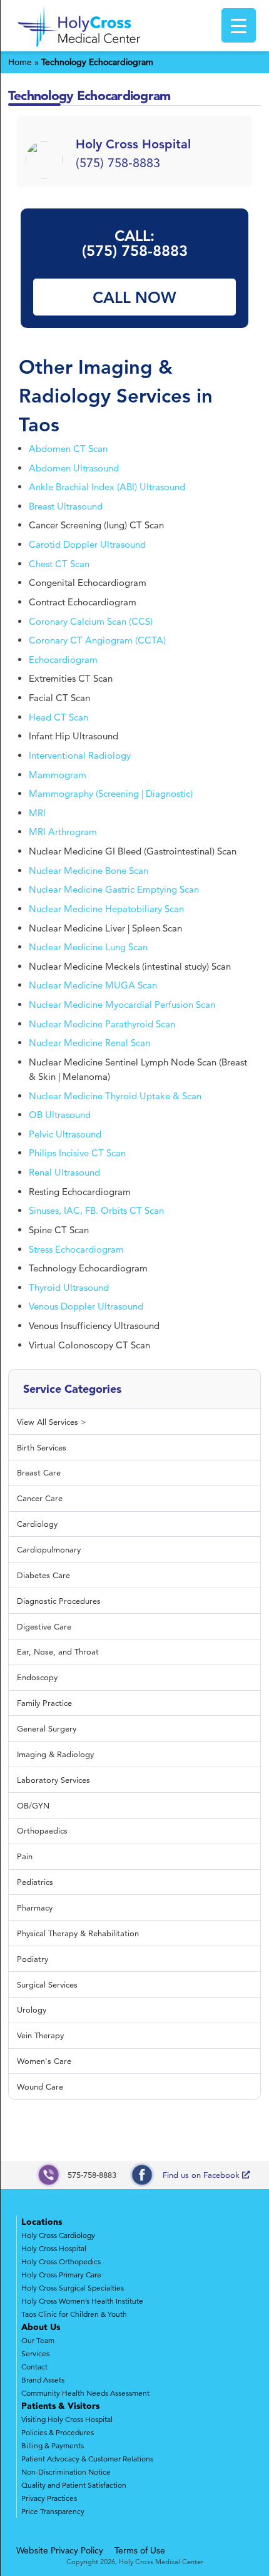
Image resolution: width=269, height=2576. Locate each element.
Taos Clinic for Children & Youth (74, 2314)
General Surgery (47, 1728)
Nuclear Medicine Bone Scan (89, 870)
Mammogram (58, 775)
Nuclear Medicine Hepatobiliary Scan (106, 909)
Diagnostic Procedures (59, 1601)
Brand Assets (43, 2380)
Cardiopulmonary (49, 1549)
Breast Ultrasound (66, 506)
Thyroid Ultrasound (69, 1287)
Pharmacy (35, 1907)
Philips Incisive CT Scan (77, 1153)
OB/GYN (33, 1805)
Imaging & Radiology (55, 1754)
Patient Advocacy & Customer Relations (87, 2459)
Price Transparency (53, 2511)
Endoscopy (37, 1677)
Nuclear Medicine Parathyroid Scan (102, 1024)
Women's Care (44, 2061)
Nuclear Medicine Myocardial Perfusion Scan (122, 1004)
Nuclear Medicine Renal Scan (89, 1043)
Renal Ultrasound (64, 1172)
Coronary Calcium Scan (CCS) (91, 621)
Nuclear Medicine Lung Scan (88, 947)
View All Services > (52, 1422)
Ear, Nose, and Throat (58, 1651)
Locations (42, 2222)
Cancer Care (40, 1498)
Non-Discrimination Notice (66, 2472)
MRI (37, 813)
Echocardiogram (63, 659)
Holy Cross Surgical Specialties (73, 2288)
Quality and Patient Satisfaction (74, 2485)
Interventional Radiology (80, 755)
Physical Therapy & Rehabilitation (78, 1933)
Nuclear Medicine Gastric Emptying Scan (114, 889)
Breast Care (39, 1472)
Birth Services (42, 1447)
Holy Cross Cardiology (58, 2235)
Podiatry (33, 1959)
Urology (32, 2009)
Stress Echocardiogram (76, 1249)
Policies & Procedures (58, 2432)
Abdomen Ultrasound (74, 468)
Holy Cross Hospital (54, 2248)
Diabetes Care (43, 1575)
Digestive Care (44, 1626)
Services (35, 2353)
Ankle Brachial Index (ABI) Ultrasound (107, 487)
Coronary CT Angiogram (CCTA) (97, 640)
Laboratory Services (53, 1780)
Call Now (134, 297)
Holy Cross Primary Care (61, 2275)
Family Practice (44, 1703)
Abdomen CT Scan (68, 449)
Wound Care (40, 2086)
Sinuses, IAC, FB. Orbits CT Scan (96, 1210)
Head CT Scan (58, 717)
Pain (25, 1856)
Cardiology (37, 1524)
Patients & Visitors (60, 2406)
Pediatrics (35, 1882)
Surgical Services (47, 1984)
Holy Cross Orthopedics (61, 2261)
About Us (41, 2327)
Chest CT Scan (59, 564)
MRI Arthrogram (63, 832)
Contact (34, 2367)
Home (20, 62)
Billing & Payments (53, 2445)
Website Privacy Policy (60, 2550)
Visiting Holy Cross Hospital (67, 2419)
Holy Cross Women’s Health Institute (82, 2301)
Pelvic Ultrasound (65, 1134)
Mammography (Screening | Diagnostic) (111, 793)
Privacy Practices (49, 2498)
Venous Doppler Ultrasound (86, 1306)
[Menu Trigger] (239, 25)
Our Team (38, 2340)
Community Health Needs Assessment (85, 2393)
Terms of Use (140, 2550)
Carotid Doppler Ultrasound (87, 544)
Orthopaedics (42, 1830)
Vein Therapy (40, 2035)
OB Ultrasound (60, 1115)
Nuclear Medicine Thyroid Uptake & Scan (115, 1096)
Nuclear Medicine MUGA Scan (93, 985)
